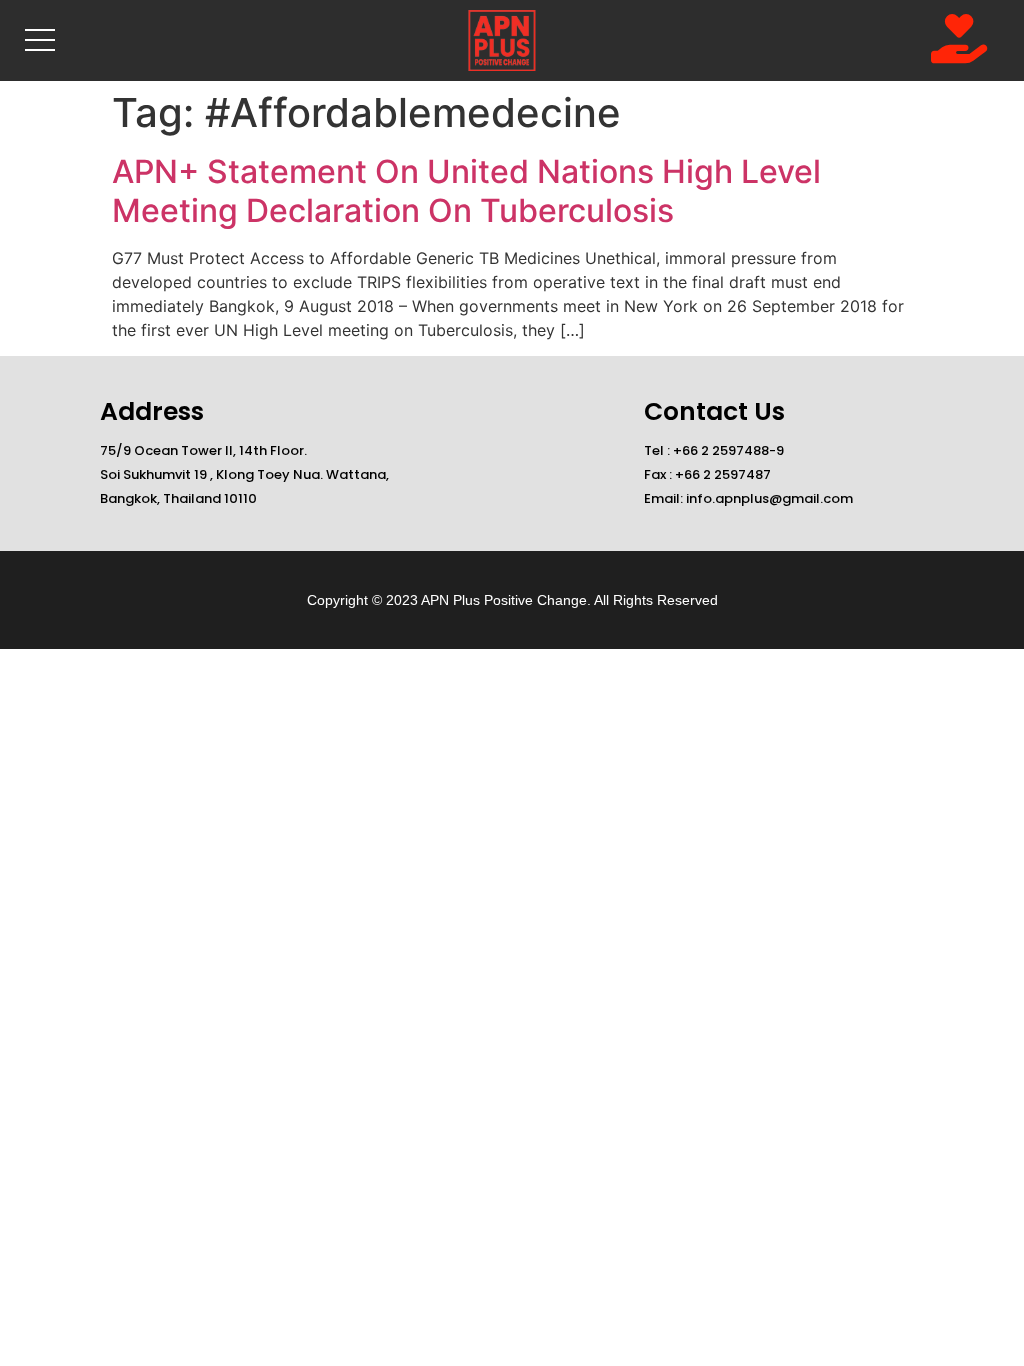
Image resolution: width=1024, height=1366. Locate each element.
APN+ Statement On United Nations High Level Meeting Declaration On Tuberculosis (466, 190)
